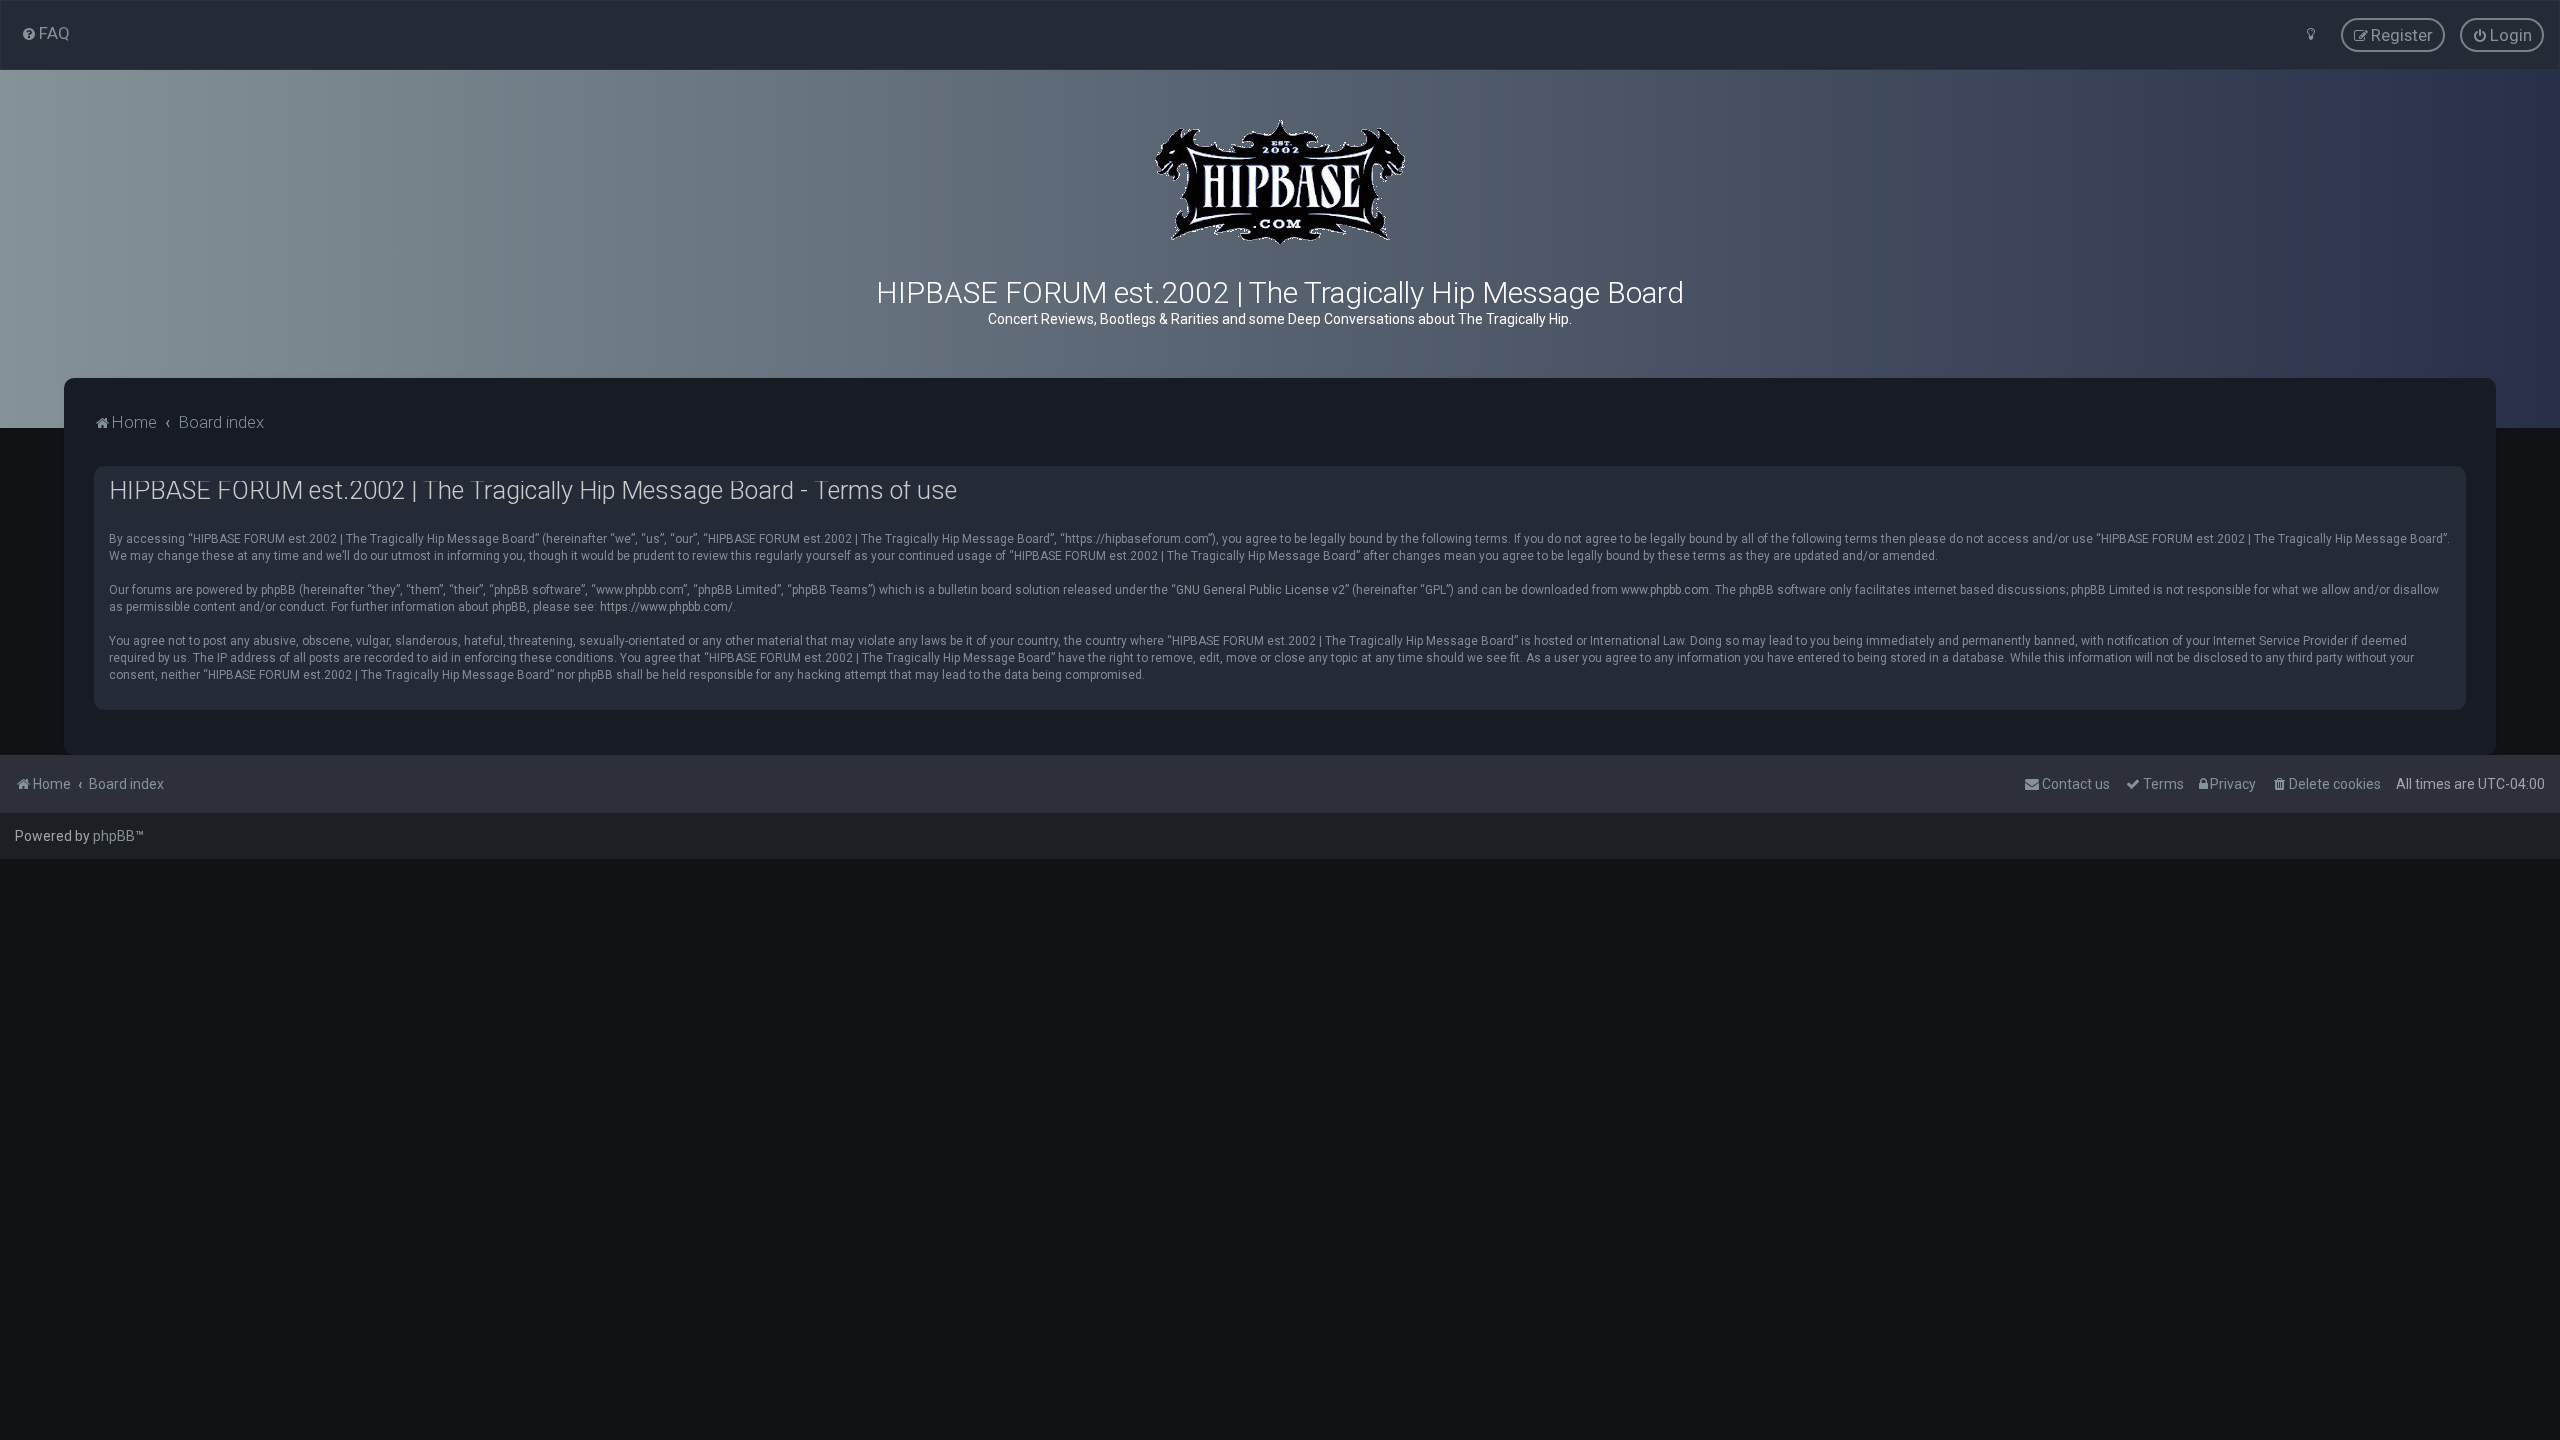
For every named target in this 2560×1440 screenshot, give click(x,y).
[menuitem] (45, 33)
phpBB (114, 836)
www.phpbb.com (1665, 590)
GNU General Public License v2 (1260, 590)
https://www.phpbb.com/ (666, 607)
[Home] (1280, 182)
